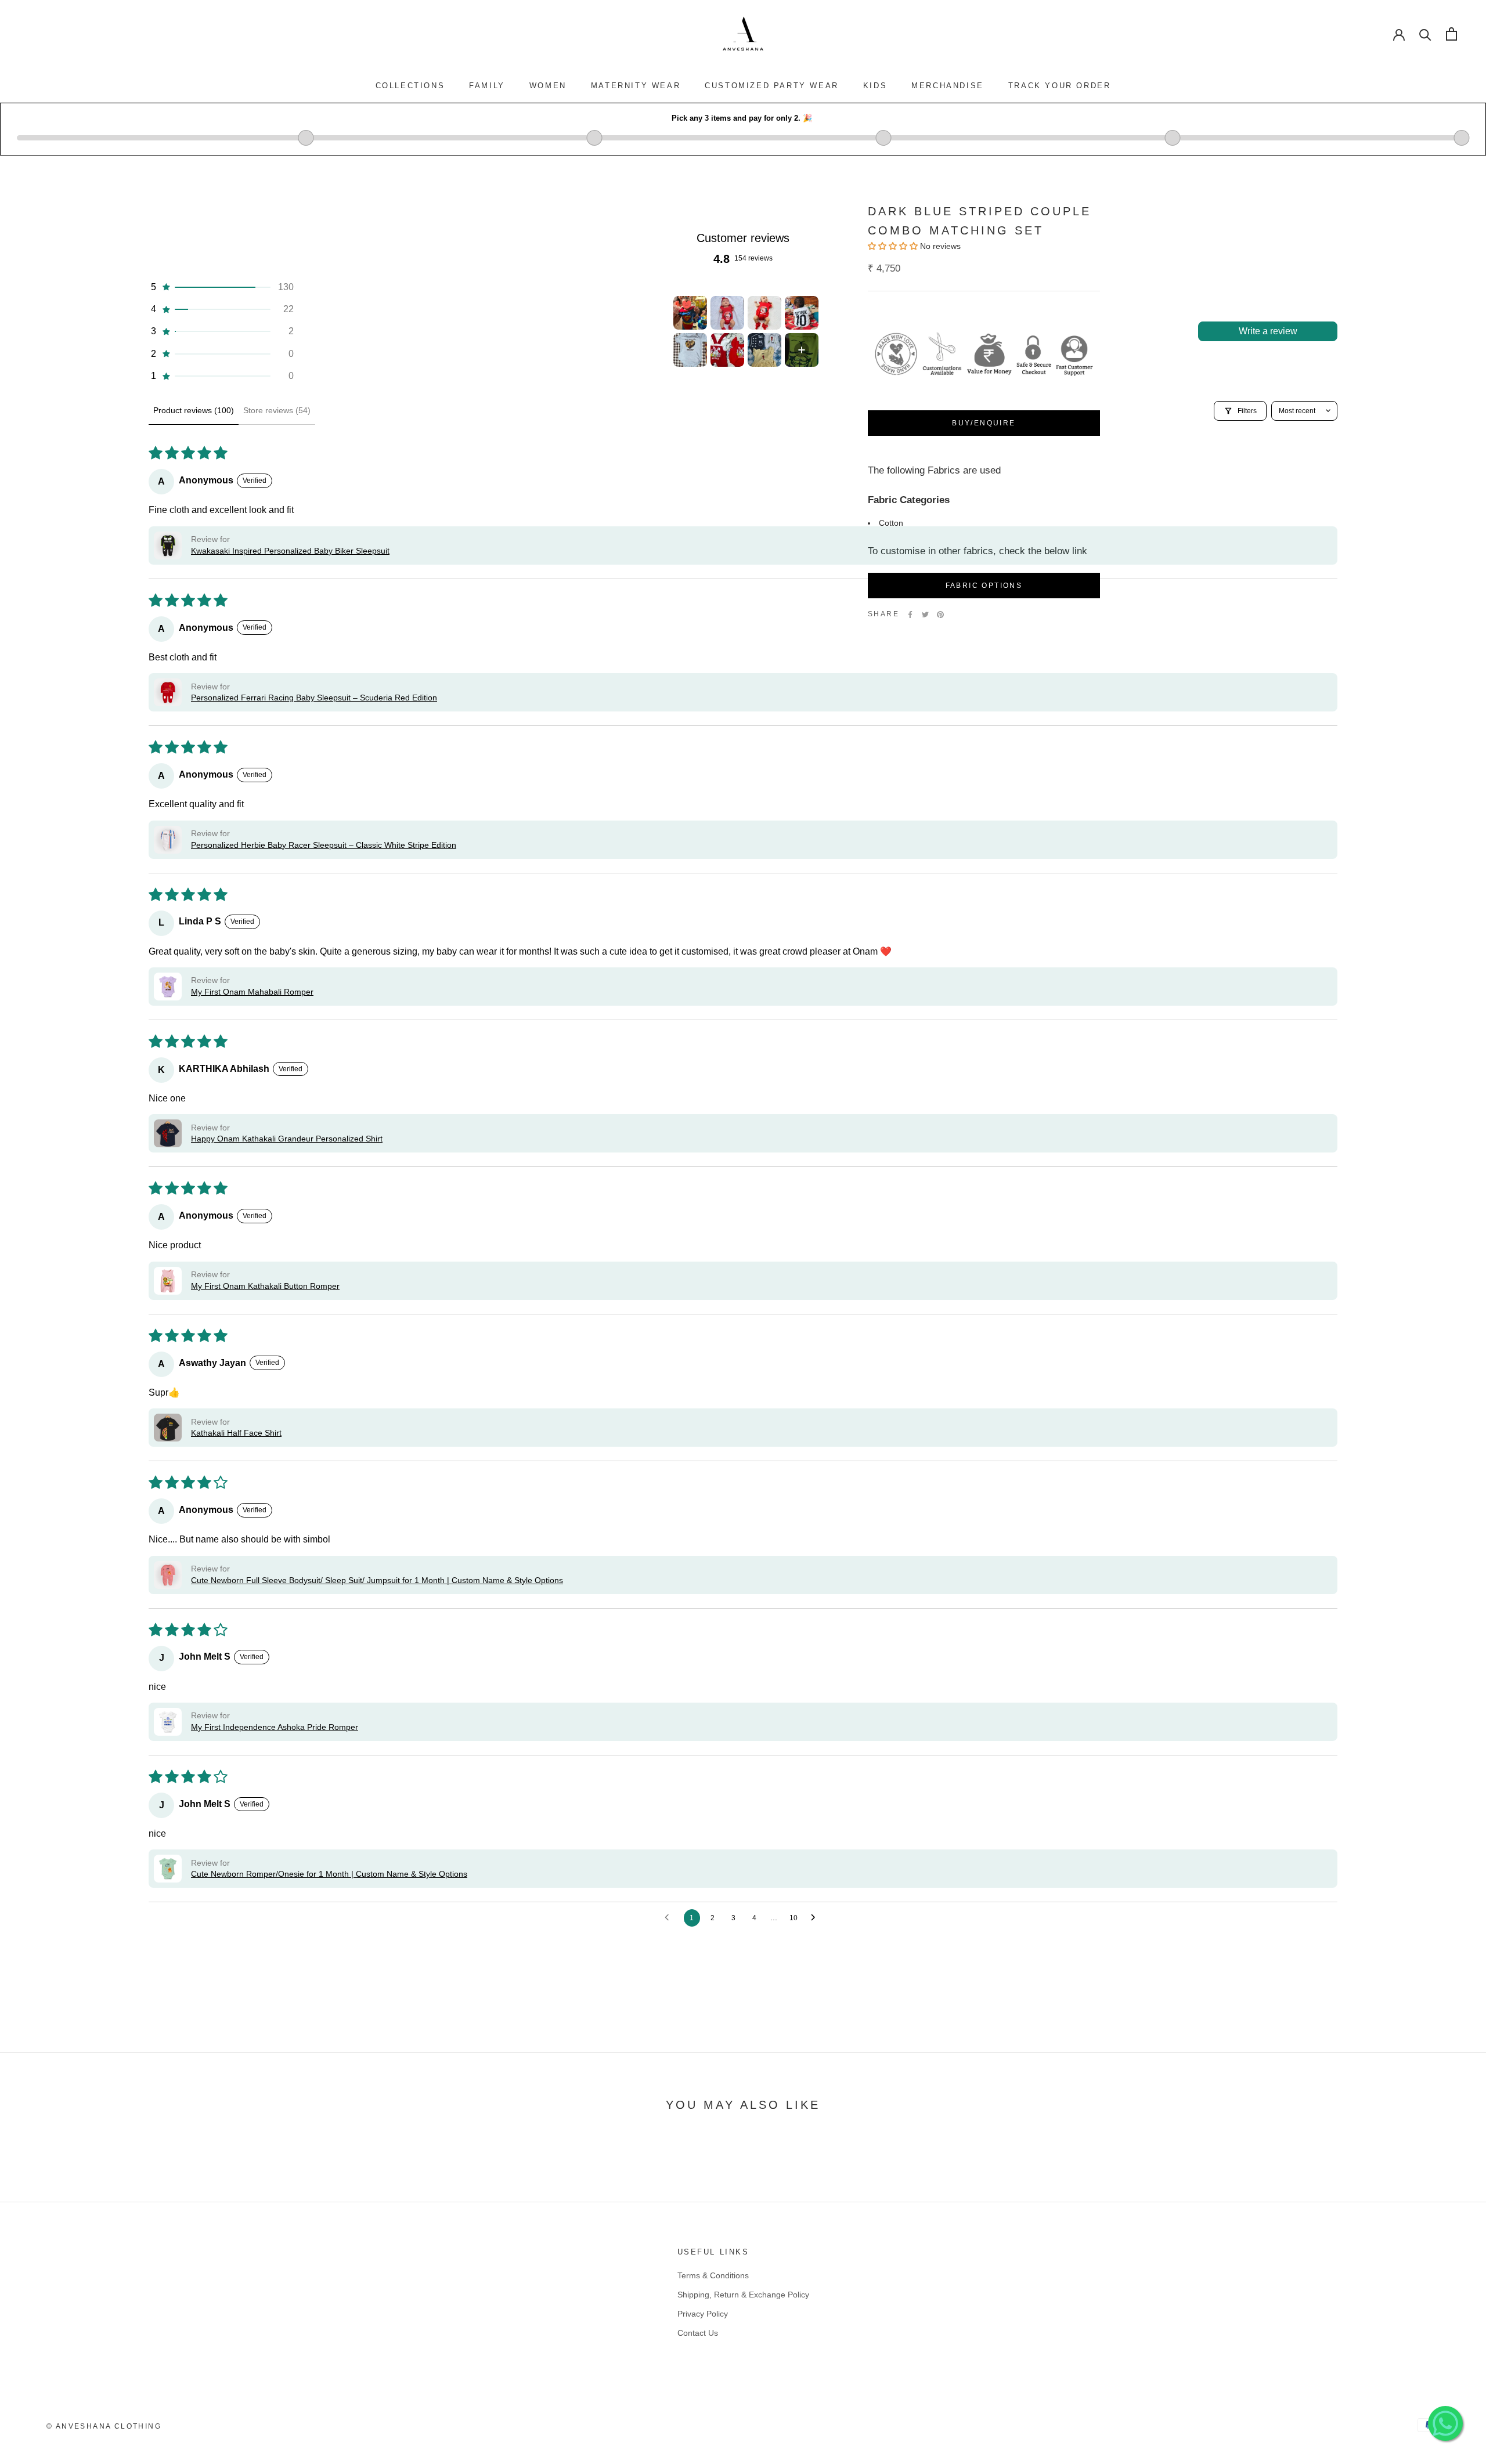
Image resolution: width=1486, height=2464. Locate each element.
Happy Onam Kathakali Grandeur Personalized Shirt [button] (287, 1139)
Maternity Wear (636, 86)
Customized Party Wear (772, 86)
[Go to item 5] (690, 350)
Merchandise (948, 86)
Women (548, 86)
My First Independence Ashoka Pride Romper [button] (275, 1727)
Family (487, 86)
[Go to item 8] (802, 350)
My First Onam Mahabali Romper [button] (252, 992)
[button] (221, 287)
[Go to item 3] (764, 313)
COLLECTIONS (410, 86)
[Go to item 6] (727, 350)
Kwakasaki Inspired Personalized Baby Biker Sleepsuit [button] (290, 551)
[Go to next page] (816, 1918)
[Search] (1425, 34)
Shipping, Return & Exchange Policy (743, 2295)
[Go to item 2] (727, 313)
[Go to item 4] (802, 313)
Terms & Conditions (713, 2275)
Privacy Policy (703, 2314)
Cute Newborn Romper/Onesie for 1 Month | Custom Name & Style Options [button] (329, 1874)
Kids (875, 86)
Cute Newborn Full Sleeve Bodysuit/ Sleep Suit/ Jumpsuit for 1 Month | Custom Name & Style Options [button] (377, 1580)
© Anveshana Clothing (104, 2426)
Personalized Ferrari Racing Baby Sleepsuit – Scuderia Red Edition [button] (314, 698)
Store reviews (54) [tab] (277, 410)
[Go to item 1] (690, 313)
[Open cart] (1451, 34)
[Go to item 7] (764, 350)
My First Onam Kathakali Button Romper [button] (265, 1286)
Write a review (1268, 331)
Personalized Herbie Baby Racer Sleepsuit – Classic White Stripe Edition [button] (324, 845)
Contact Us (698, 2333)
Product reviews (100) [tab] (194, 410)
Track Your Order (1060, 86)
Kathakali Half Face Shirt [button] (236, 1433)
